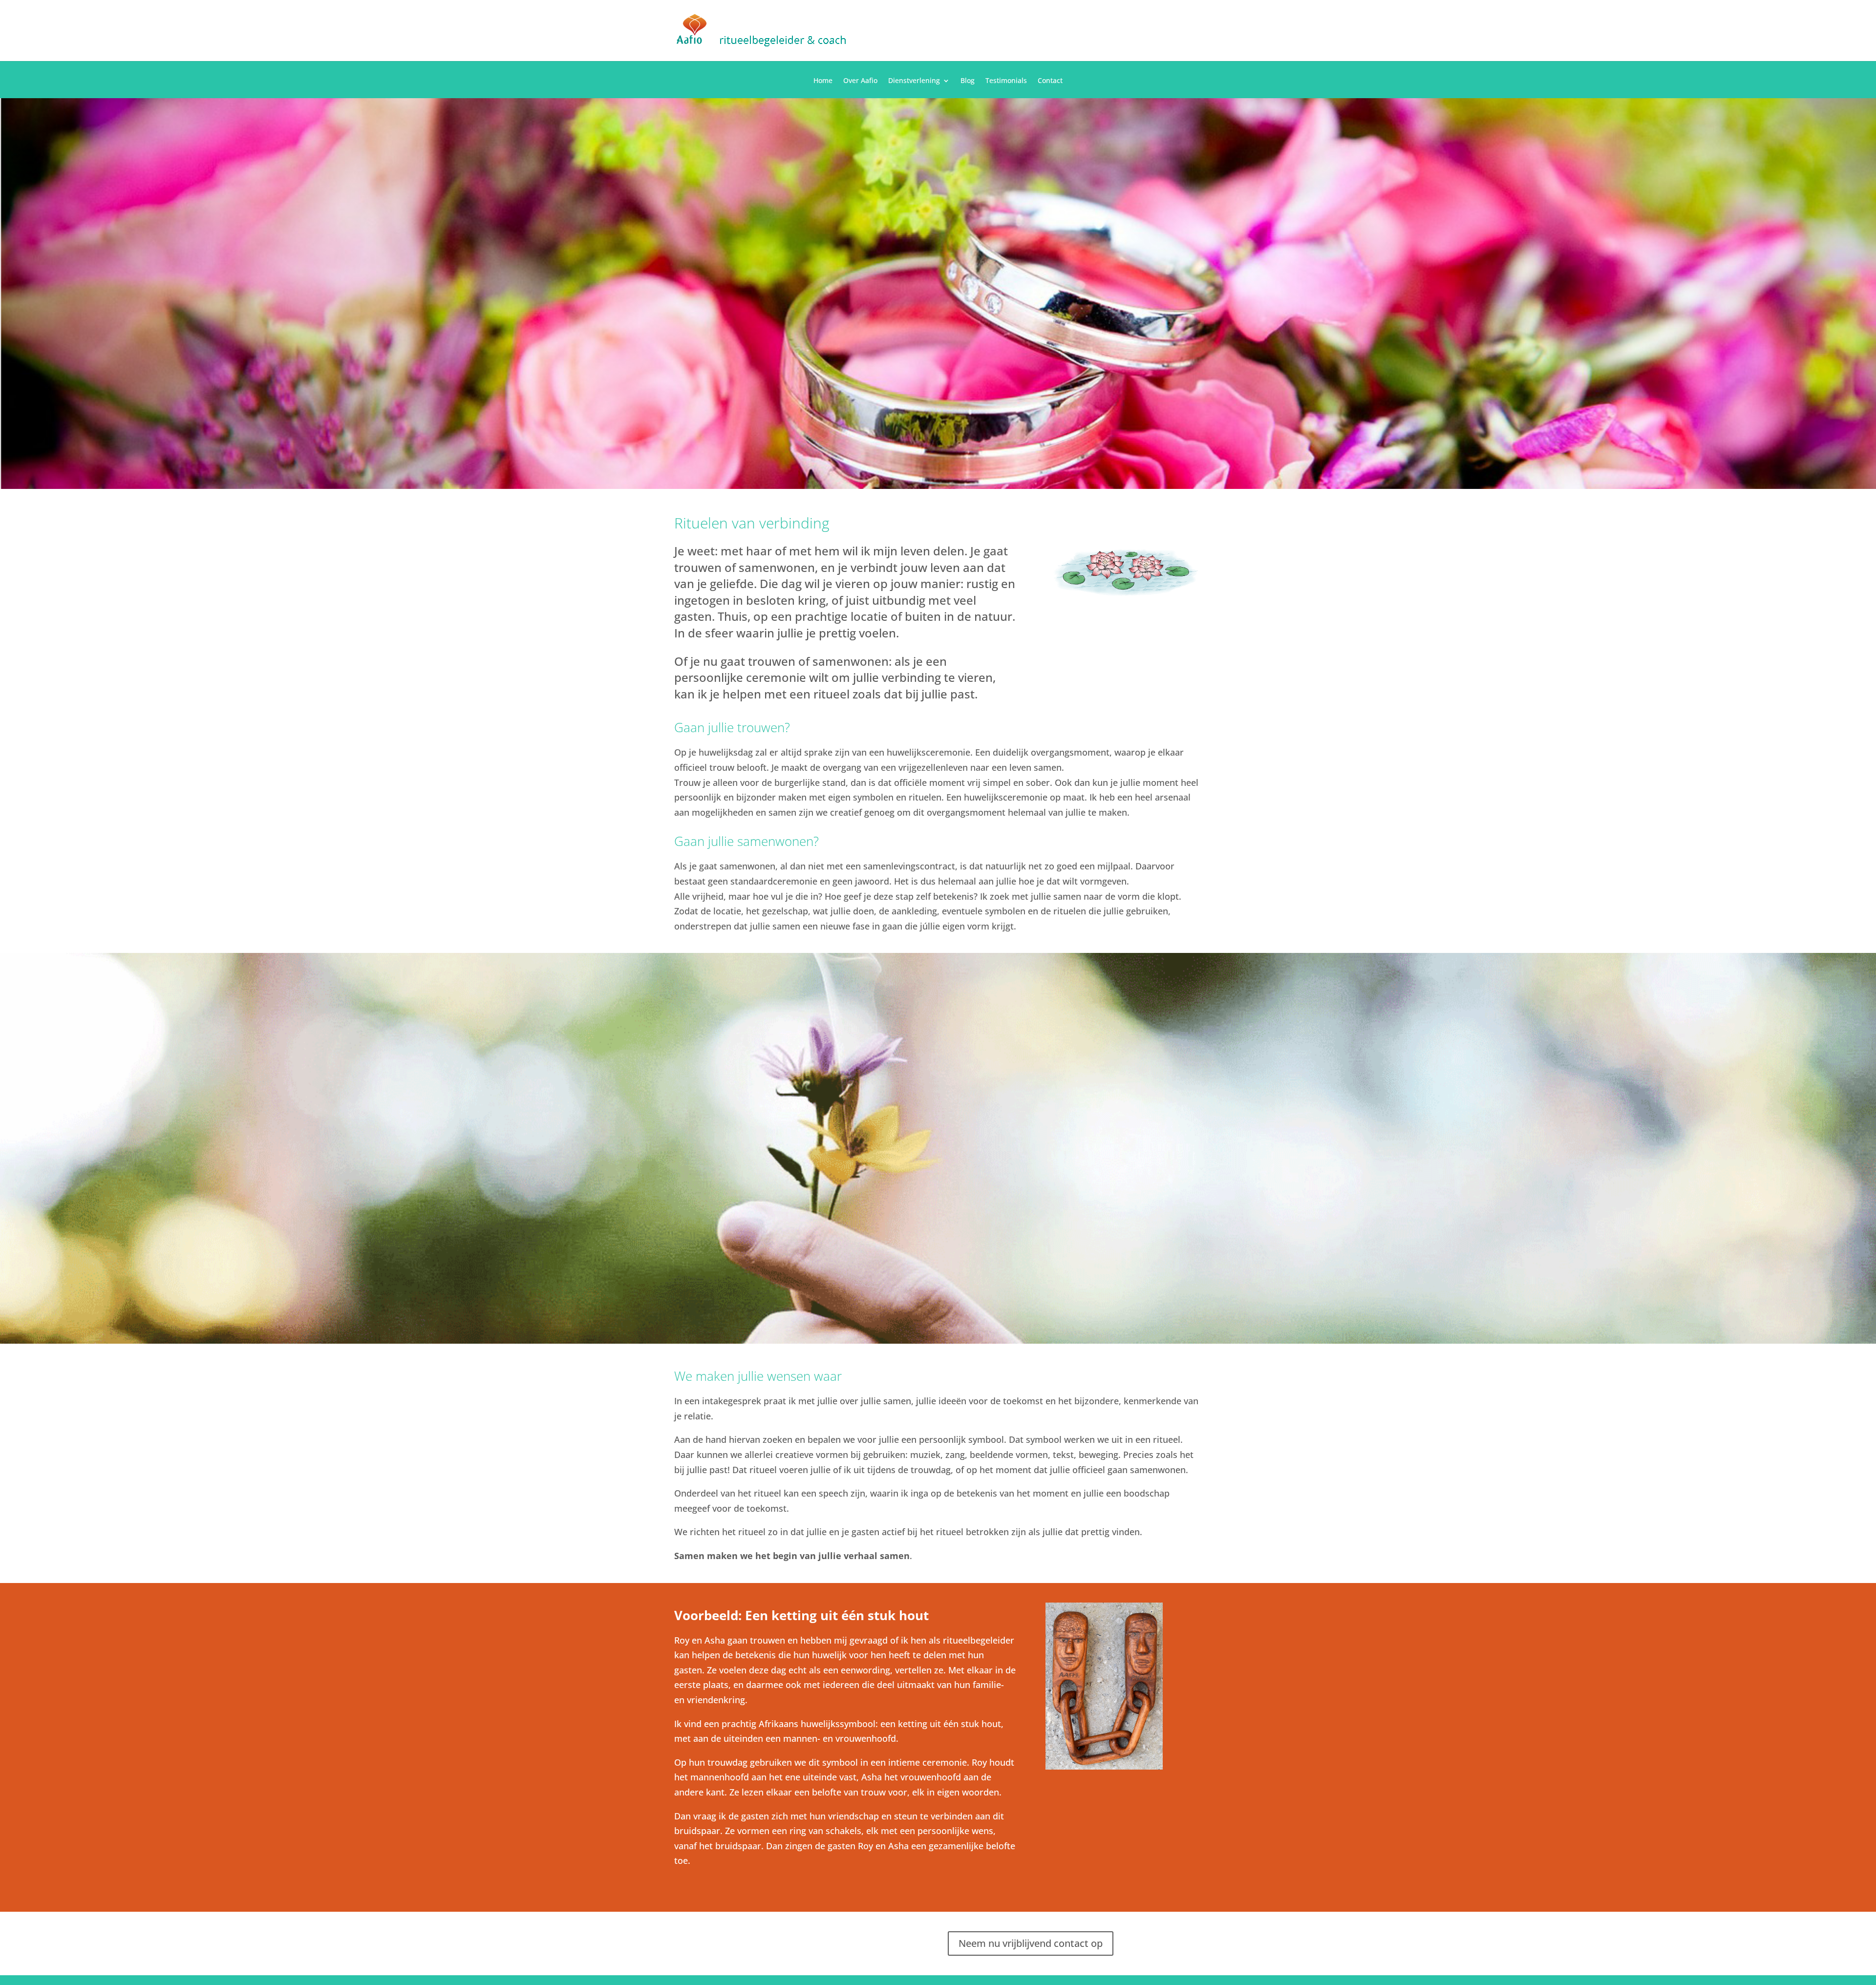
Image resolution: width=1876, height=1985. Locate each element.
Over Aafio (860, 81)
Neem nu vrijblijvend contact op (1031, 1943)
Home (823, 81)
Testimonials (1006, 81)
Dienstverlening (914, 81)
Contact (1050, 81)
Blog (968, 81)
